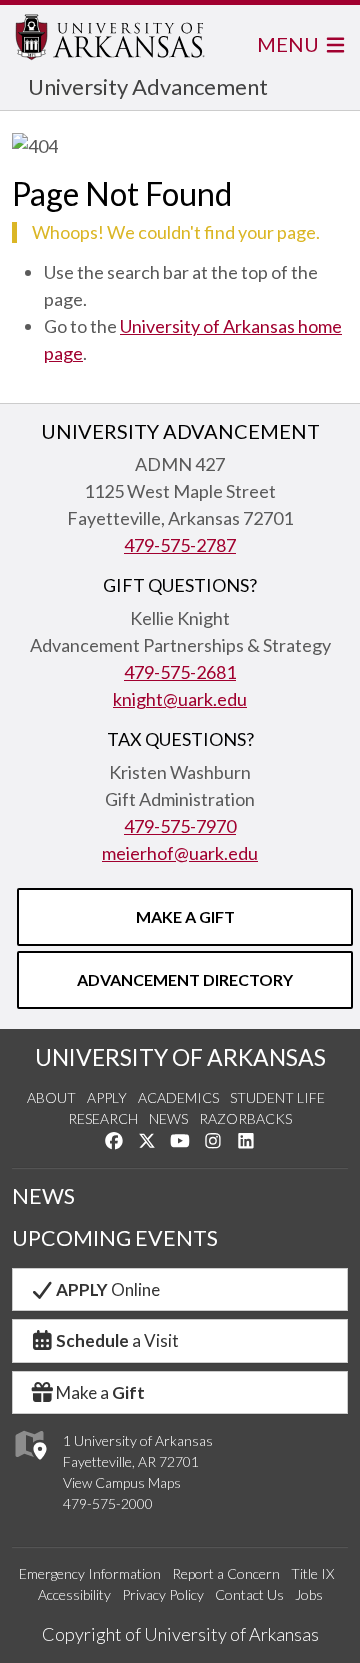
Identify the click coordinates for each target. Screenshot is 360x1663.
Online (108, 1289)
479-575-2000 (108, 1503)
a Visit (117, 1340)
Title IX (312, 1573)
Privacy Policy (163, 1594)
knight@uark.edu (180, 699)
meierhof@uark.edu (180, 853)
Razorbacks (245, 1118)
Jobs (309, 1594)
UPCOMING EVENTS (115, 1238)
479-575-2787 (180, 545)
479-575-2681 (180, 672)
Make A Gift (185, 916)
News (168, 1118)
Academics (178, 1097)
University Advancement (148, 86)
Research (103, 1118)
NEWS (43, 1196)
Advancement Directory (185, 979)
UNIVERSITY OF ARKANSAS (180, 1057)
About (51, 1097)
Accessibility (74, 1594)
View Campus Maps (122, 1482)
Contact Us (249, 1594)
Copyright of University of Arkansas (180, 1634)
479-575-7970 (180, 826)
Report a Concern (226, 1573)
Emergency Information (90, 1573)
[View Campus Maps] (29, 1465)
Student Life (277, 1097)
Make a (100, 1392)
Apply (107, 1097)
